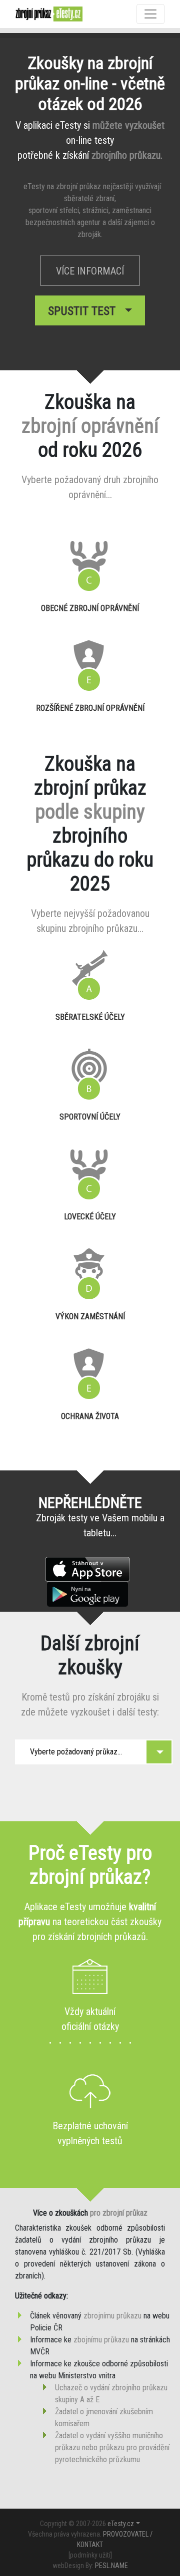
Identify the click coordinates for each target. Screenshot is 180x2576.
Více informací (90, 271)
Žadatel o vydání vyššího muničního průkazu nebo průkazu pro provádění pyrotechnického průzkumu (112, 2447)
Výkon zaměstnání (90, 1316)
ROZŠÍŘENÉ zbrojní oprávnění (90, 708)
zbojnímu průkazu (101, 2340)
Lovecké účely (90, 1217)
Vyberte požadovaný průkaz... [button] (76, 1752)
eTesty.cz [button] (121, 2524)
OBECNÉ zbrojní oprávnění (90, 608)
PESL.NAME (111, 2566)
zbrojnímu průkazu (112, 2316)
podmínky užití (90, 2555)
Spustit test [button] (85, 311)
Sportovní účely (90, 1117)
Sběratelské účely (90, 1017)
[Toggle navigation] (150, 14)
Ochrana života (90, 1416)
